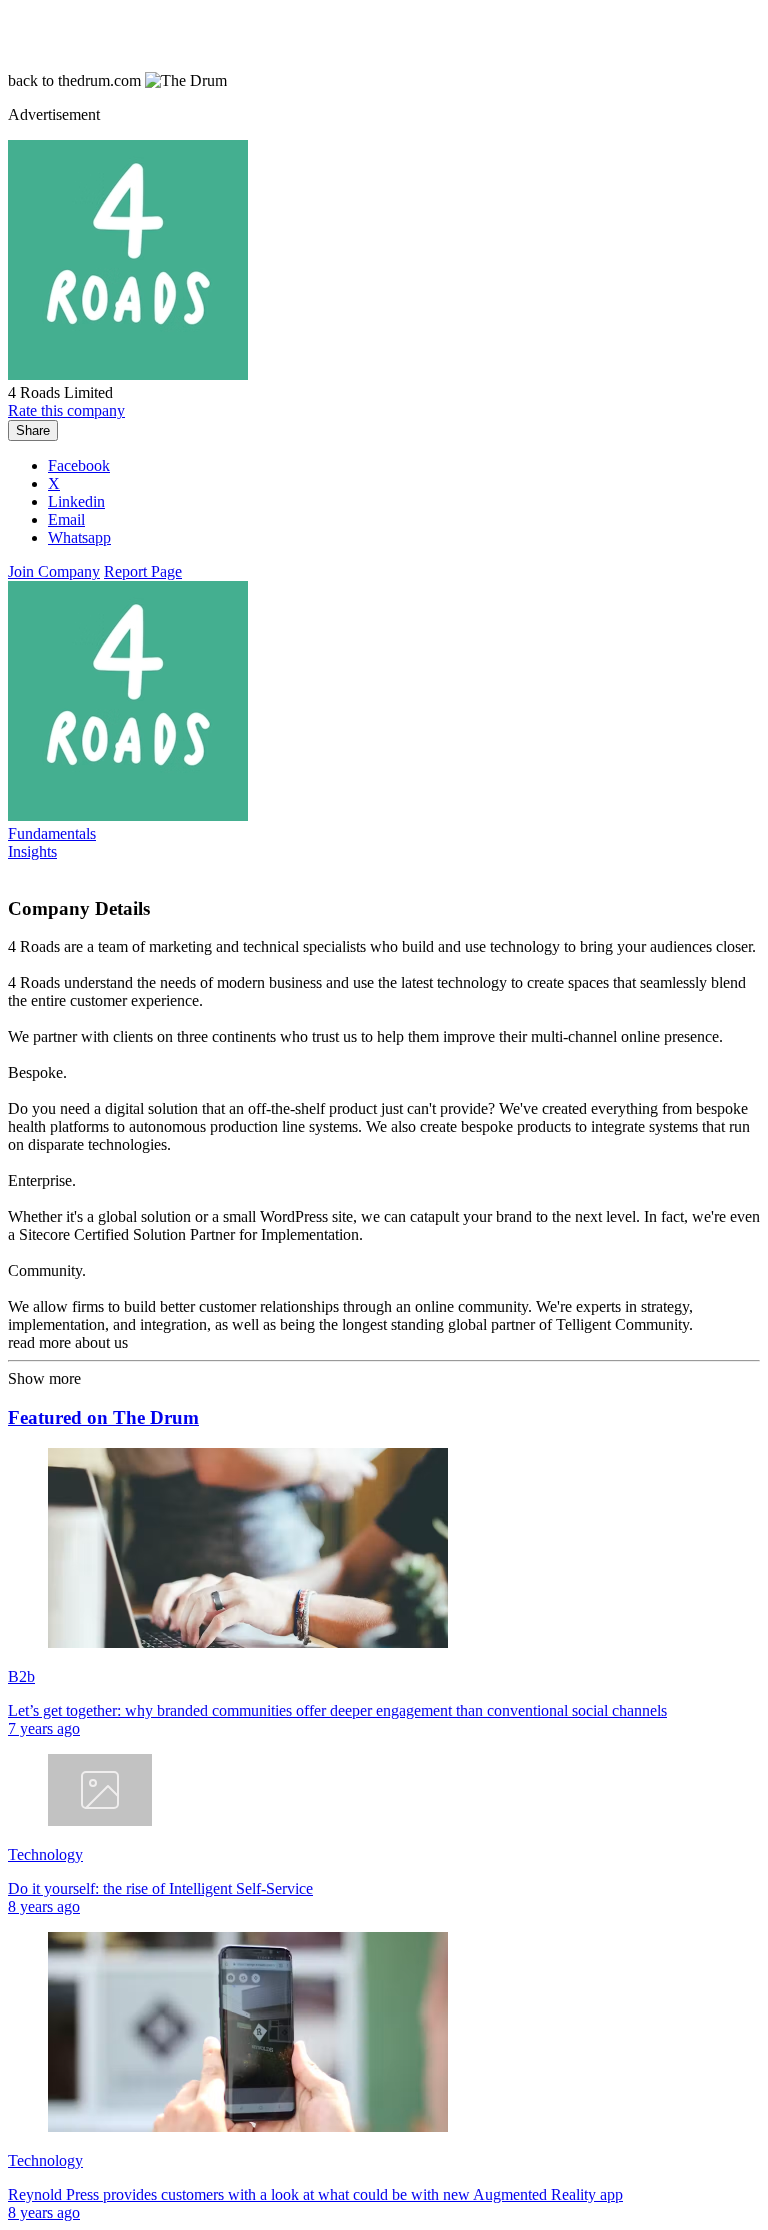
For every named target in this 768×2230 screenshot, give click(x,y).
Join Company (54, 571)
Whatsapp (79, 537)
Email (66, 519)
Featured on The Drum (103, 1417)
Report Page (143, 571)
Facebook (79, 465)
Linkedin (76, 501)
